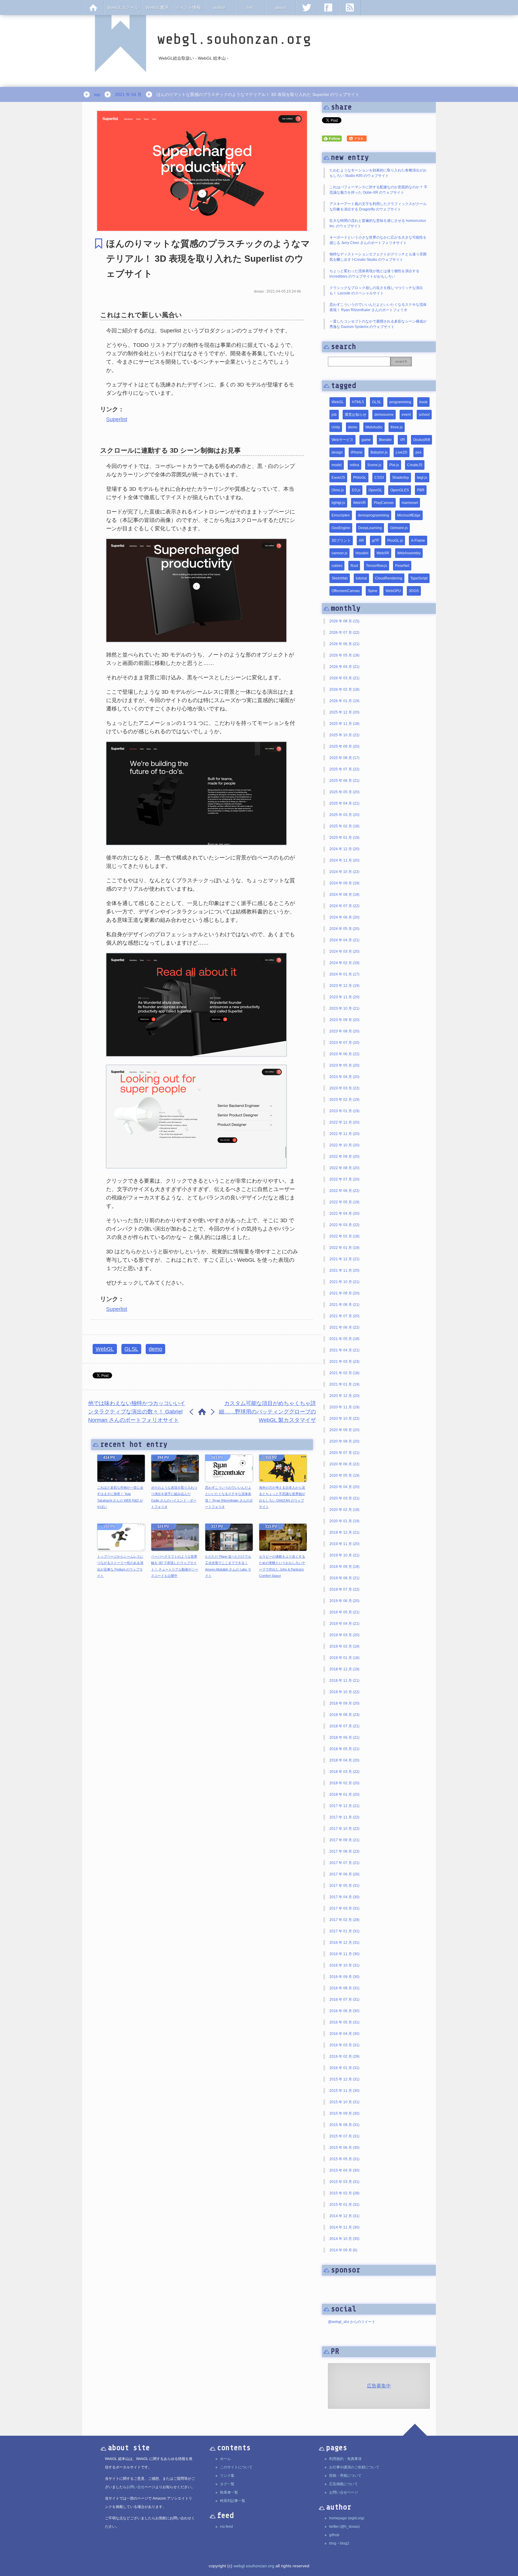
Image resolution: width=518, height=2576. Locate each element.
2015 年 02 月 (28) (344, 2193)
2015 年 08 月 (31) (344, 2125)
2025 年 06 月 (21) (344, 781)
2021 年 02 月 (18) (344, 1373)
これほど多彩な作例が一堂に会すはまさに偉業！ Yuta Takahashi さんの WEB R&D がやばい (120, 1497)
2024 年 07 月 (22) (344, 906)
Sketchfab (340, 578)
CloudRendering (389, 578)
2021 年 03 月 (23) (344, 1362)
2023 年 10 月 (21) (344, 1008)
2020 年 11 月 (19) (344, 1407)
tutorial (361, 578)
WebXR (383, 553)
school (424, 415)
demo (155, 1349)
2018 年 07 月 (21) (344, 1726)
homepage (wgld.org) (347, 2518)
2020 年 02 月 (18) (344, 1510)
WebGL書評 (157, 7)
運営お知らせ (356, 415)
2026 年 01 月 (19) (344, 701)
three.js (397, 427)
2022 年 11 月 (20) (344, 1134)
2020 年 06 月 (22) (344, 1464)
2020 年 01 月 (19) (344, 1521)
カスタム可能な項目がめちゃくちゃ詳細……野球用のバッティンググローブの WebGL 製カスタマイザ (267, 1412)
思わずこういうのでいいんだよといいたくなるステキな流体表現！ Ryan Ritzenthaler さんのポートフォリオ (229, 1497)
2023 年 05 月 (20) (344, 1065)
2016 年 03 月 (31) (344, 2045)
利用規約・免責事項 (345, 2459)
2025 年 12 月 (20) (344, 712)
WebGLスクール (123, 7)
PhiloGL (360, 478)
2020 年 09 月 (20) (344, 1430)
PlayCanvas (384, 503)
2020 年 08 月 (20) (344, 1441)
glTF (376, 541)
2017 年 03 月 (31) (344, 1908)
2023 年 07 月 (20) (344, 1043)
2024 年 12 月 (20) (344, 849)
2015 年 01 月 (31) (344, 2205)
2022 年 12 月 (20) (344, 1122)
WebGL (105, 1349)
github (334, 2535)
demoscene (384, 415)
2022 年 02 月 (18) (344, 1236)
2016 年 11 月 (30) (344, 1954)
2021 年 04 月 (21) (344, 1350)
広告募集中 (379, 2386)
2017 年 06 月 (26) (344, 1874)
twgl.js (422, 478)
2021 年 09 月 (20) (344, 1293)
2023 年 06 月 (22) (344, 1054)
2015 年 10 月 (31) (344, 2102)
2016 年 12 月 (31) (344, 1943)
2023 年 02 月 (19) (344, 1100)
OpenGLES (400, 490)
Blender (385, 440)
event (406, 415)
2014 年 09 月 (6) (343, 2250)
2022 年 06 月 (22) (344, 1191)
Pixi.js (394, 465)
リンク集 (227, 2476)
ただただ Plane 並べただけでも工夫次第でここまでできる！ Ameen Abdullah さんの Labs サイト (228, 1566)
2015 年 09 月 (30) (344, 2113)
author (219, 7)
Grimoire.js (399, 528)
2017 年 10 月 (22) (344, 1829)
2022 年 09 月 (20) (344, 1157)
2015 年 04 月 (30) (344, 2170)
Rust (354, 566)
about (281, 7)
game (366, 440)
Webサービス (342, 440)
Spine (373, 591)
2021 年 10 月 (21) (344, 1282)
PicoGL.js (395, 541)
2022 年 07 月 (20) (344, 1179)
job (334, 415)
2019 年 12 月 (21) (344, 1532)
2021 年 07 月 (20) (344, 1316)
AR (361, 541)
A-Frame (418, 541)
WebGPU (393, 591)
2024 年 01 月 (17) (344, 974)
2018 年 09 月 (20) (344, 1703)
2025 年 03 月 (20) (344, 815)
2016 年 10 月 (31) (344, 1965)
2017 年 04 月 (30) (344, 1897)
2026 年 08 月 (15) (344, 621)
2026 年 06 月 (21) (344, 644)
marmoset (410, 503)
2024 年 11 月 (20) (344, 860)
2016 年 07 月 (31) (344, 2000)
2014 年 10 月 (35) (344, 2239)
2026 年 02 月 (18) (344, 689)
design (337, 452)
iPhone (357, 452)
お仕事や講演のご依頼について (354, 2467)
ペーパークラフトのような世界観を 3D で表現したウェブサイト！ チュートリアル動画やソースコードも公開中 (175, 1566)
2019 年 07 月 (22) (344, 1589)
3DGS (414, 591)
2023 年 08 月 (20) (344, 1031)
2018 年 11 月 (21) (344, 1681)
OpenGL (375, 490)
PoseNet (402, 566)
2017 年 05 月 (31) (344, 1886)
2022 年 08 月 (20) (344, 1168)
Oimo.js (338, 490)
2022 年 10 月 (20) (344, 1145)
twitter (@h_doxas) (344, 2527)
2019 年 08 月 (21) (344, 1578)
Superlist (117, 419)
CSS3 (379, 478)
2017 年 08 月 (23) (344, 1851)
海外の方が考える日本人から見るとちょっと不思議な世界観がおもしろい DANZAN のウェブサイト (282, 1497)
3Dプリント (341, 541)
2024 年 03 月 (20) (344, 951)
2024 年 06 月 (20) (344, 917)
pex (418, 452)
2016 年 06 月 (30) (344, 2011)
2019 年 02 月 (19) (344, 1646)
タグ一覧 (227, 2484)
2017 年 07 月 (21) (344, 1863)
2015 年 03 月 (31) (344, 2182)
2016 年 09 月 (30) (344, 1977)
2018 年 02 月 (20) (344, 1783)
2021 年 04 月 (128, 94)
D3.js (356, 490)
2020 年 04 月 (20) (344, 1487)
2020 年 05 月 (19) (344, 1476)
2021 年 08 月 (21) (344, 1305)
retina (354, 465)
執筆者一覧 (229, 2492)
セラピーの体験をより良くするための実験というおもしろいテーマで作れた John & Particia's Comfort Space (282, 1566)
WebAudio (374, 427)
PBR (421, 490)
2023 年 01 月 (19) (344, 1111)
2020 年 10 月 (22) (344, 1419)
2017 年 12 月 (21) (344, 1806)
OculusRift (421, 440)
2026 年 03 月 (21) (344, 678)
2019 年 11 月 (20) (344, 1544)
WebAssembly (409, 553)
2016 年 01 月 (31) (344, 2068)
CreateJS (415, 465)
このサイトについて (236, 2467)
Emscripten (341, 515)
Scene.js (374, 465)
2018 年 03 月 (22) (344, 1772)
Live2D (402, 452)
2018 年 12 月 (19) (344, 1669)
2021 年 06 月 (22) (344, 1327)
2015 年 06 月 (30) (344, 2148)
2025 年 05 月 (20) (344, 792)
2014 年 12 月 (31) (344, 2216)
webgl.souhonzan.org (254, 2566)
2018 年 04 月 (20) (344, 1760)
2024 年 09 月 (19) (344, 883)
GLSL (131, 1349)
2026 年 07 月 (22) (344, 633)
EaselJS (338, 478)
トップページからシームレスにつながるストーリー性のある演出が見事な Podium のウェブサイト (120, 1566)
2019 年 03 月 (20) (344, 1635)
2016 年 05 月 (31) (344, 2022)
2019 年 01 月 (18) (344, 1658)
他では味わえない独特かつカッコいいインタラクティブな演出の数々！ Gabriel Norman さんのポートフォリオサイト (137, 1412)
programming (400, 402)
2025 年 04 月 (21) (344, 803)
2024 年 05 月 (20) (344, 929)
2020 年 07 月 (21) (344, 1453)
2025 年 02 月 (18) (344, 826)
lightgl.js (338, 503)
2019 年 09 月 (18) (344, 1567)
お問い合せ (135, 2487)
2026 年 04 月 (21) (344, 667)
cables (337, 566)
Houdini (362, 553)
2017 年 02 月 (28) (344, 1920)
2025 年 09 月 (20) (344, 746)
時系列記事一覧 (233, 2501)
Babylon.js (379, 452)
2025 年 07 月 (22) (344, 769)
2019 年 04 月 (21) (344, 1624)
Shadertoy (400, 478)
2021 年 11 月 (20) (344, 1270)
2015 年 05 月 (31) (344, 2159)
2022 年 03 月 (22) (344, 1225)
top (97, 94)
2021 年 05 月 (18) (344, 1339)
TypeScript (419, 578)
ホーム (225, 2459)
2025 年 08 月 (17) (344, 758)
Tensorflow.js (377, 566)
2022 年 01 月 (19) (344, 1248)
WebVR (359, 503)
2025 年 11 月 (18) (344, 724)
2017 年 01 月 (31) (344, 1931)
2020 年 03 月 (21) (344, 1498)
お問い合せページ (344, 2492)
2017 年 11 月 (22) (344, 1817)
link (250, 7)
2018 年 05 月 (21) (344, 1749)
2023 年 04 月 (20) (344, 1077)
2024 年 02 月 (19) (344, 963)
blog (333, 2543)
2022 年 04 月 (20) (344, 1214)
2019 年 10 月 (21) (344, 1555)
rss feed (226, 2527)
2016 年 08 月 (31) (344, 1988)
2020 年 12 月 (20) (344, 1396)
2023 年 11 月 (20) (344, 997)
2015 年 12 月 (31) (344, 2079)
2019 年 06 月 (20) (344, 1601)
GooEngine (341, 528)
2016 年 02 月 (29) (344, 2056)
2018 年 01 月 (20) (344, 1794)
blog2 (345, 2543)
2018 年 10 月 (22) (344, 1692)
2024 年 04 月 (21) (344, 940)
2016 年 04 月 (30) (344, 2034)
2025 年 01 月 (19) (344, 838)
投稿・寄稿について (345, 2476)
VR (402, 440)
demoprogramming (374, 515)
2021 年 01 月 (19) (344, 1384)
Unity (336, 427)
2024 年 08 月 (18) (344, 895)
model (337, 465)
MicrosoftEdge (409, 515)
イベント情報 (188, 7)
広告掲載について (344, 2484)
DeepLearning (370, 528)
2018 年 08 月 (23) (344, 1715)
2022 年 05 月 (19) (344, 1202)
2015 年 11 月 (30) (344, 2091)
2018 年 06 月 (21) (344, 1738)
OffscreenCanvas (346, 591)
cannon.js (339, 553)
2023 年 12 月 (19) (344, 986)
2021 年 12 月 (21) (344, 1259)
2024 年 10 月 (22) (344, 872)
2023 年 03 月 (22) (344, 1088)
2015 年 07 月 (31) (344, 2136)
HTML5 (358, 402)
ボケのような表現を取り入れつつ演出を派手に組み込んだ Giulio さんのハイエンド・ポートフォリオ (174, 1497)
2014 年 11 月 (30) (344, 2227)
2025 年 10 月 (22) (344, 735)
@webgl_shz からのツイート (352, 2322)
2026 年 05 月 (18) (344, 655)
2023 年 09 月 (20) (344, 1020)
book (423, 402)
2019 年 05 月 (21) (344, 1612)
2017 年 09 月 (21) (344, 1840)
